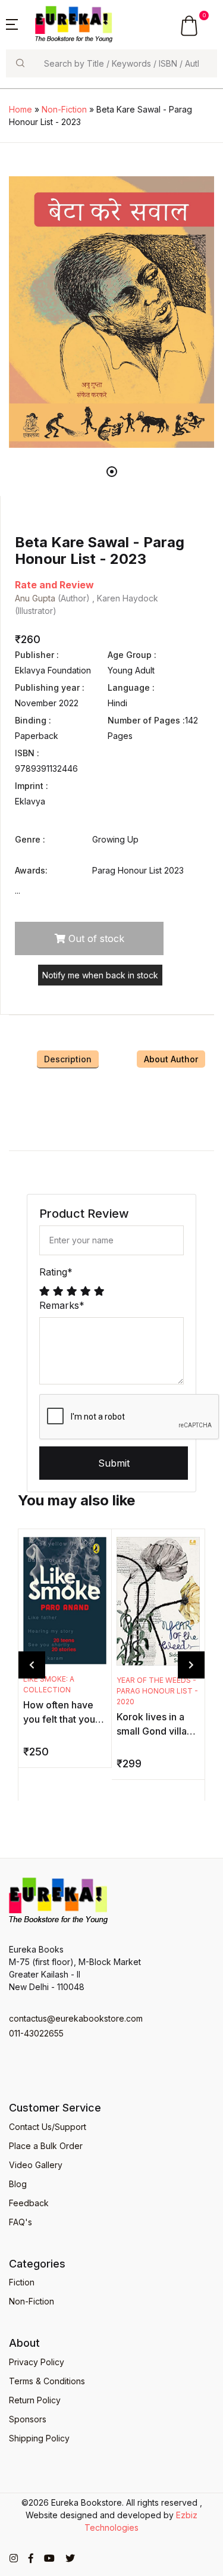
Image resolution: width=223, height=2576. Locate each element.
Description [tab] (68, 1059)
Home (21, 109)
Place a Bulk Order (46, 2146)
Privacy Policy (37, 2362)
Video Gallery (36, 2165)
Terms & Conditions (47, 2381)
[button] (12, 23)
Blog (18, 2184)
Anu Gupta (35, 598)
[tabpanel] (111, 312)
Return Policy (35, 2400)
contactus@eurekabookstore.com (76, 2018)
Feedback (29, 2203)
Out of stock (95, 938)
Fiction (22, 2282)
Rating (56, 1272)
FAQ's (21, 2222)
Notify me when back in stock (100, 975)
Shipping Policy (39, 2438)
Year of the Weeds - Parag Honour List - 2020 (157, 1691)
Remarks (62, 1305)
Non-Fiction (64, 109)
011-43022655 (36, 2033)
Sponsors (28, 2419)
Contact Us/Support (48, 2127)
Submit (114, 1463)
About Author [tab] (171, 1059)
